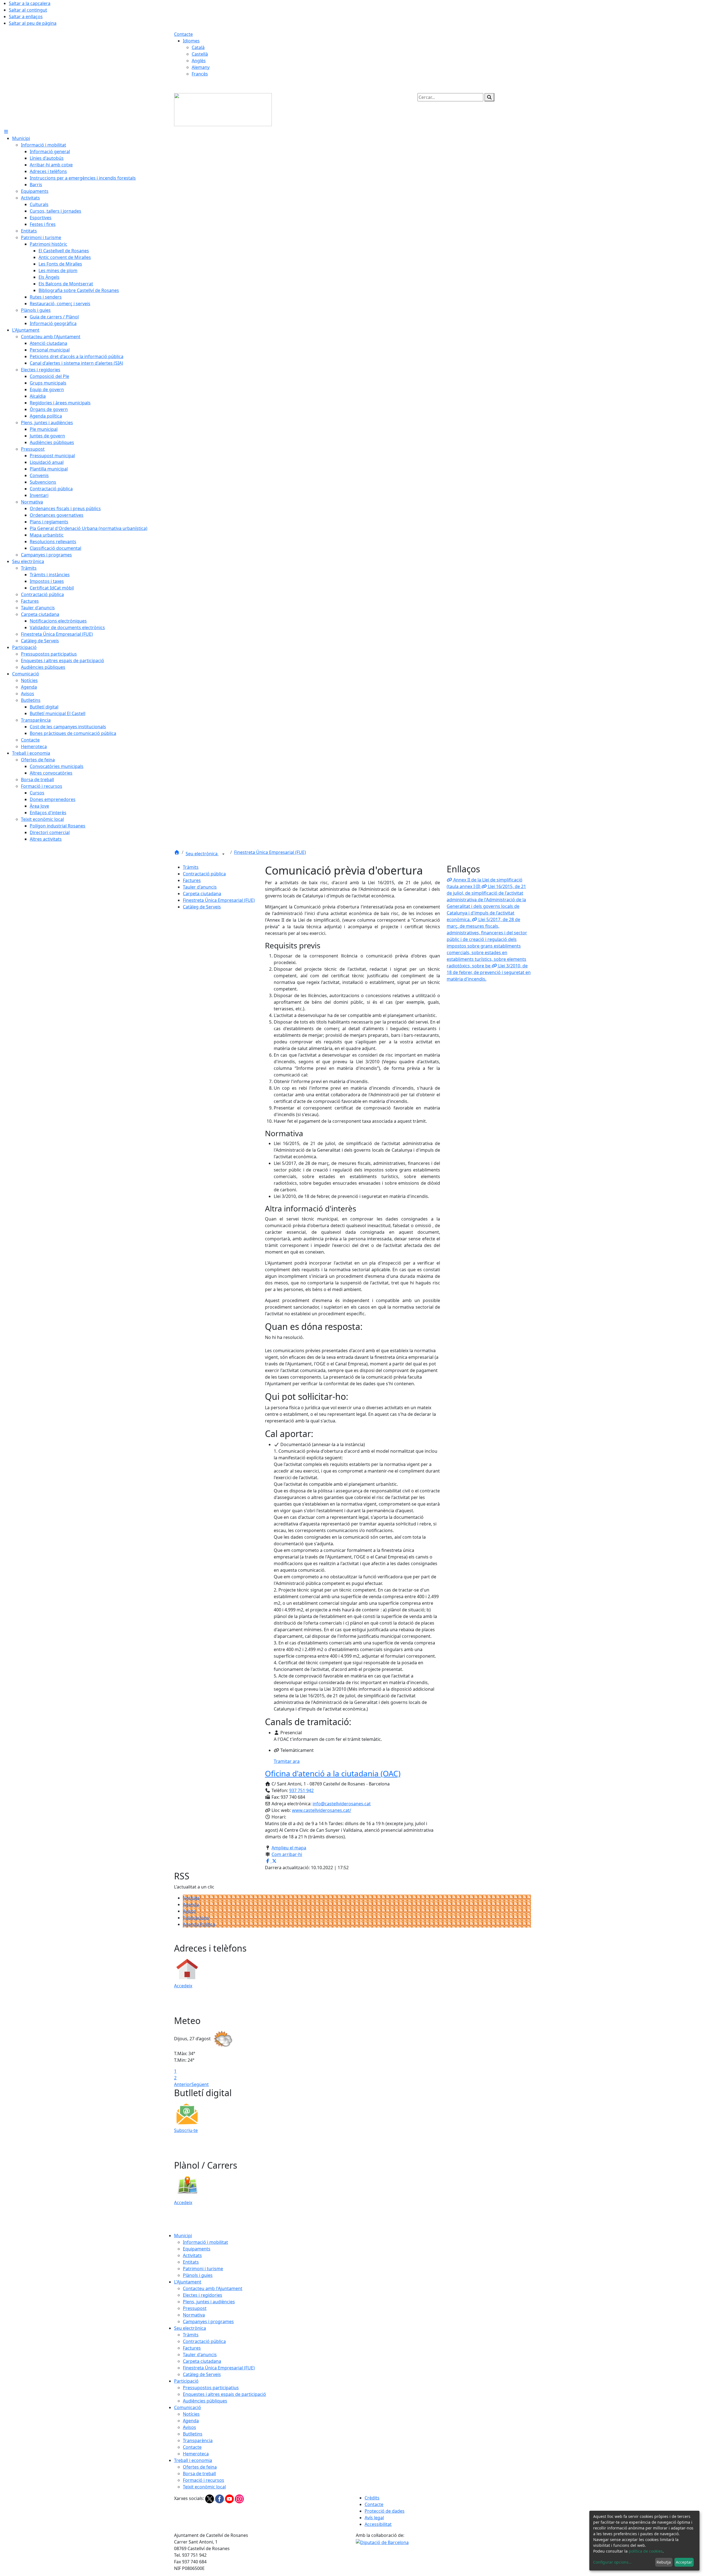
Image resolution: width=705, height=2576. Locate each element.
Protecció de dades (385, 2511)
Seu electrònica (202, 854)
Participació (186, 2381)
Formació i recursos (204, 2480)
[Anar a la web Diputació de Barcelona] (382, 2542)
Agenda (191, 1904)
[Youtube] (230, 2498)
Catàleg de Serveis (202, 907)
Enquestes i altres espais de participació (224, 2394)
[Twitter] (210, 2498)
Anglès (199, 61)
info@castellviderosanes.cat (342, 1804)
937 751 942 (301, 1790)
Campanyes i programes (208, 2321)
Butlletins (193, 2434)
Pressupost (195, 2308)
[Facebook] (220, 2498)
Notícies (191, 1898)
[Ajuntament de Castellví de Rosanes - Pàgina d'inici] (223, 109)
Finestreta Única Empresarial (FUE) (270, 852)
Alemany (201, 67)
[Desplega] (223, 854)
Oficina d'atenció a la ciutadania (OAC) (333, 1773)
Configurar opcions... (612, 2562)
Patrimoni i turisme (203, 2269)
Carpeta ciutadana (202, 894)
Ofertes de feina (200, 2467)
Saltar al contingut (28, 10)
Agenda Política (199, 1924)
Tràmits (191, 867)
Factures (192, 880)
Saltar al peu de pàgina (33, 23)
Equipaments (197, 2249)
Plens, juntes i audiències (209, 2302)
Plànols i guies (198, 2275)
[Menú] (6, 132)
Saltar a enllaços (26, 17)
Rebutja (664, 2562)
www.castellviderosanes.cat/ (322, 1810)
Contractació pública (204, 874)
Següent (200, 2084)
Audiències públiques (205, 2401)
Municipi (183, 2236)
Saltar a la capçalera (30, 3)
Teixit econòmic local (204, 2487)
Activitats (192, 2255)
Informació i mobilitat (205, 2242)
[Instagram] (239, 2498)
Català (198, 47)
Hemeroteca (196, 2454)
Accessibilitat (378, 2524)
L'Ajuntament (188, 2282)
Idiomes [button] (191, 41)
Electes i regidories (203, 2295)
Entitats (191, 2262)
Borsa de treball (199, 2474)
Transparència (198, 2440)
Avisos (189, 1911)
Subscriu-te (186, 2130)
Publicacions (196, 1918)
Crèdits (372, 2498)
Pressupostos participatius (211, 2388)
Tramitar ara (287, 1761)
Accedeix (183, 1986)
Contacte (183, 34)
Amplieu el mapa (289, 1848)
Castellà (200, 54)
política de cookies (646, 2551)
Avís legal (374, 2518)
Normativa (194, 2315)
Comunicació (188, 2407)
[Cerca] (489, 97)
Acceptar (684, 2562)
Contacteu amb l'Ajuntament (213, 2288)
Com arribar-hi (287, 1854)
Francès (200, 74)
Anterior (183, 2084)
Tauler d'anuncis (200, 887)
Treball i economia (193, 2460)
